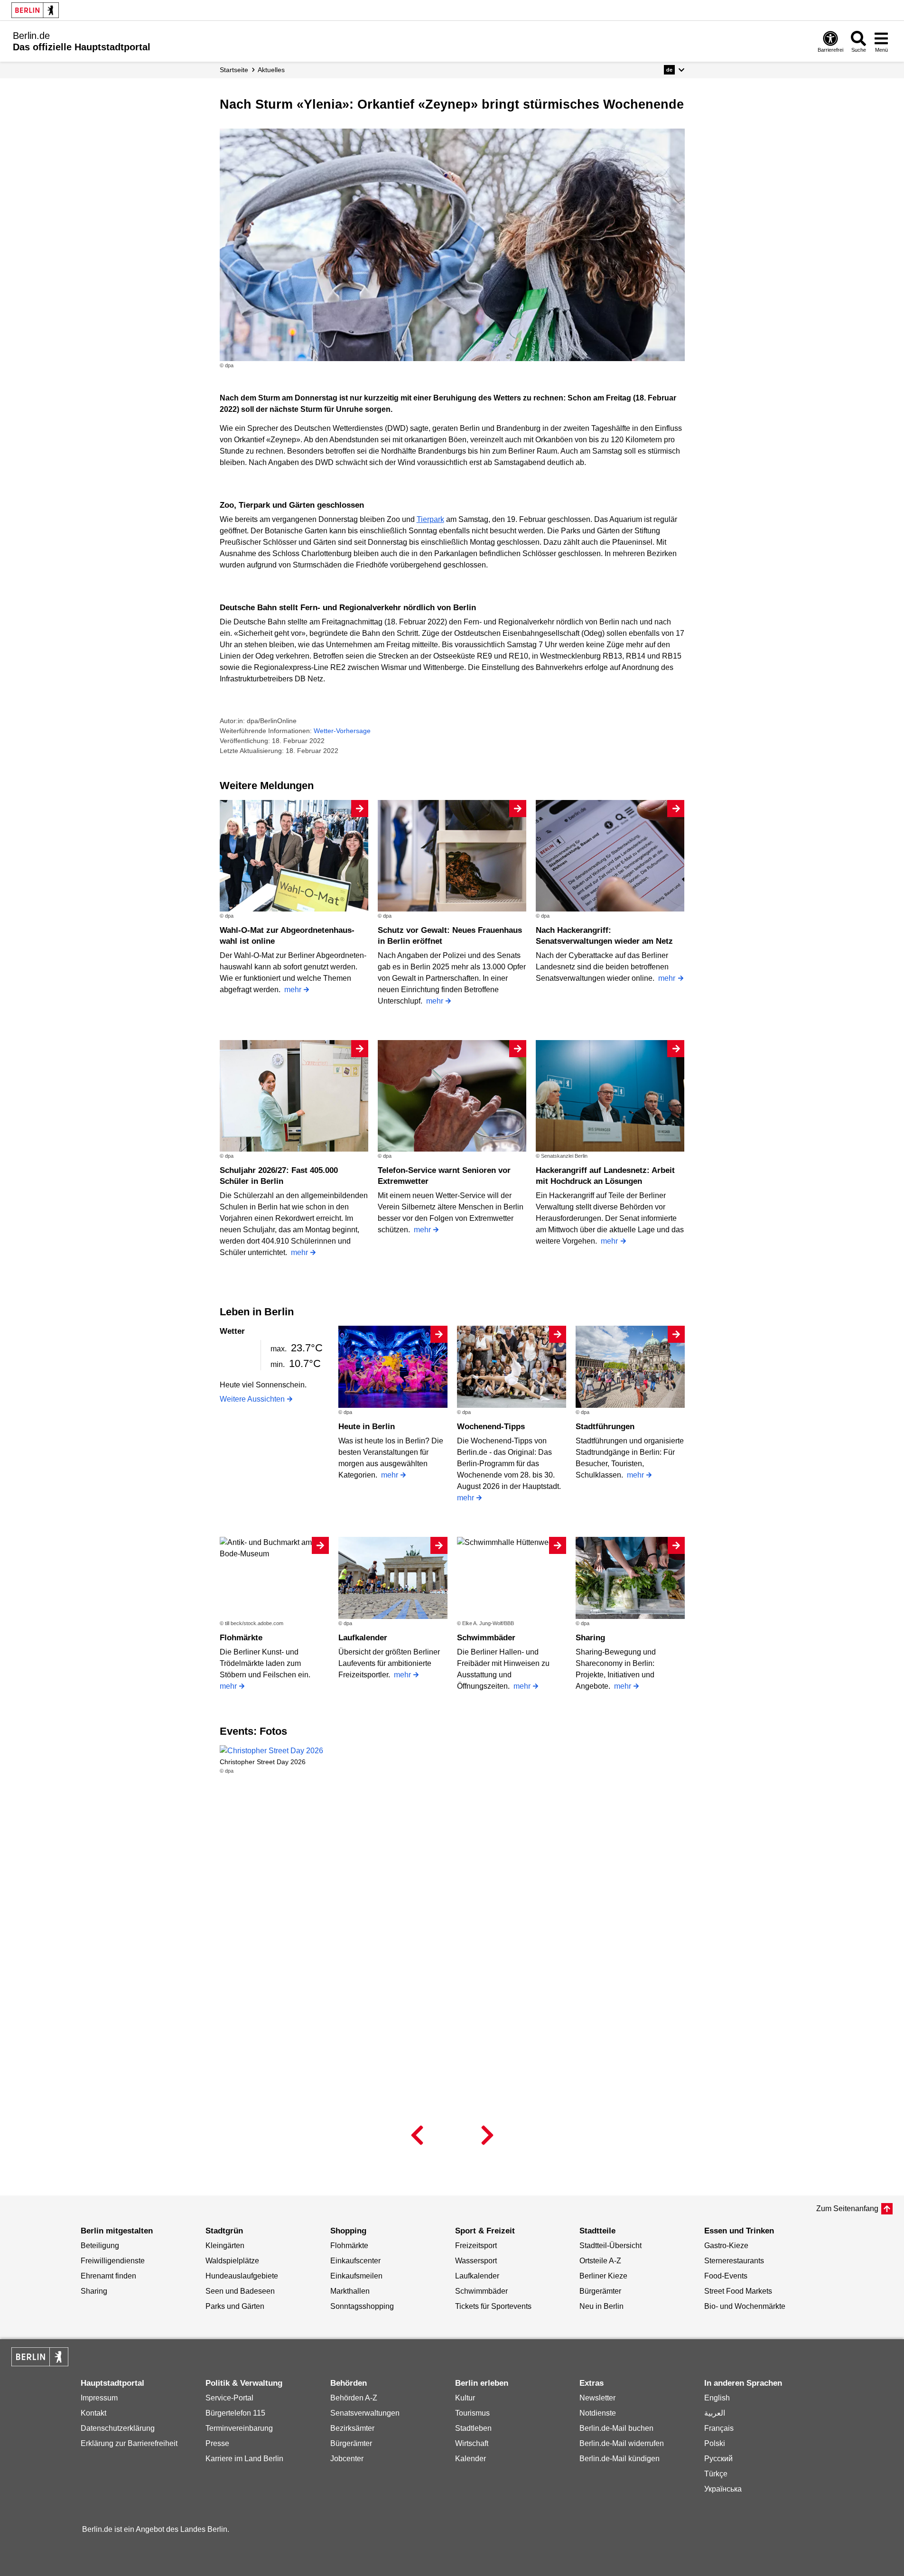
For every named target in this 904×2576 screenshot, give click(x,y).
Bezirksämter (352, 2428)
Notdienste (598, 2413)
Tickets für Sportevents (493, 2306)
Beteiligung (100, 2246)
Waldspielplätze (232, 2261)
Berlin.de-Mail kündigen (620, 2459)
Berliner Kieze (603, 2276)
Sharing (590, 1638)
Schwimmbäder (486, 1638)
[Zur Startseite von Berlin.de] (40, 2364)
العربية (715, 2413)
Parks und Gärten (235, 2306)
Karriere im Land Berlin (244, 2459)
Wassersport (476, 2261)
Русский (718, 2459)
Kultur (465, 2398)
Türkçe (716, 2474)
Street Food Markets (738, 2291)
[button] (674, 70)
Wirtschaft (472, 2443)
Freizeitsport (476, 2246)
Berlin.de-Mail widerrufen (622, 2443)
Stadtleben (473, 2428)
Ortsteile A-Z (600, 2261)
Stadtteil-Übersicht (610, 2246)
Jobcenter (347, 2459)
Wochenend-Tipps (491, 1427)
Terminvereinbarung (239, 2428)
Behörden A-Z (354, 2398)
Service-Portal (229, 2398)
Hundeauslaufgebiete (242, 2276)
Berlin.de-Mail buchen (616, 2428)
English (717, 2398)
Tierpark (430, 519)
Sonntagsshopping (362, 2306)
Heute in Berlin (367, 1427)
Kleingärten (225, 2246)
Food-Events (726, 2276)
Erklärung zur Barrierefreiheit (129, 2443)
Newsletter (597, 2398)
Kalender (471, 2459)
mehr (293, 990)
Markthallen (350, 2291)
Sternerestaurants (734, 2261)
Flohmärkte (241, 1638)
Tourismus (472, 2413)
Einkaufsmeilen (356, 2276)
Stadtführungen (605, 1427)
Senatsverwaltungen (365, 2413)
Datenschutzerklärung (118, 2428)
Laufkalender (363, 1638)
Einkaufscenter (355, 2261)
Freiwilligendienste (113, 2261)
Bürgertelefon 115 (235, 2413)
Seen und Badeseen (240, 2291)
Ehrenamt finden (108, 2276)
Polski (715, 2443)
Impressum (99, 2398)
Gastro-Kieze (726, 2246)
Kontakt (93, 2413)
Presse (217, 2443)
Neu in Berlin (601, 2306)
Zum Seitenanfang (847, 2209)
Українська (723, 2489)
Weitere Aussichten (252, 1399)
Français (719, 2428)
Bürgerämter (600, 2291)
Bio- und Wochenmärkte (745, 2306)
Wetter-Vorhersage (342, 731)
